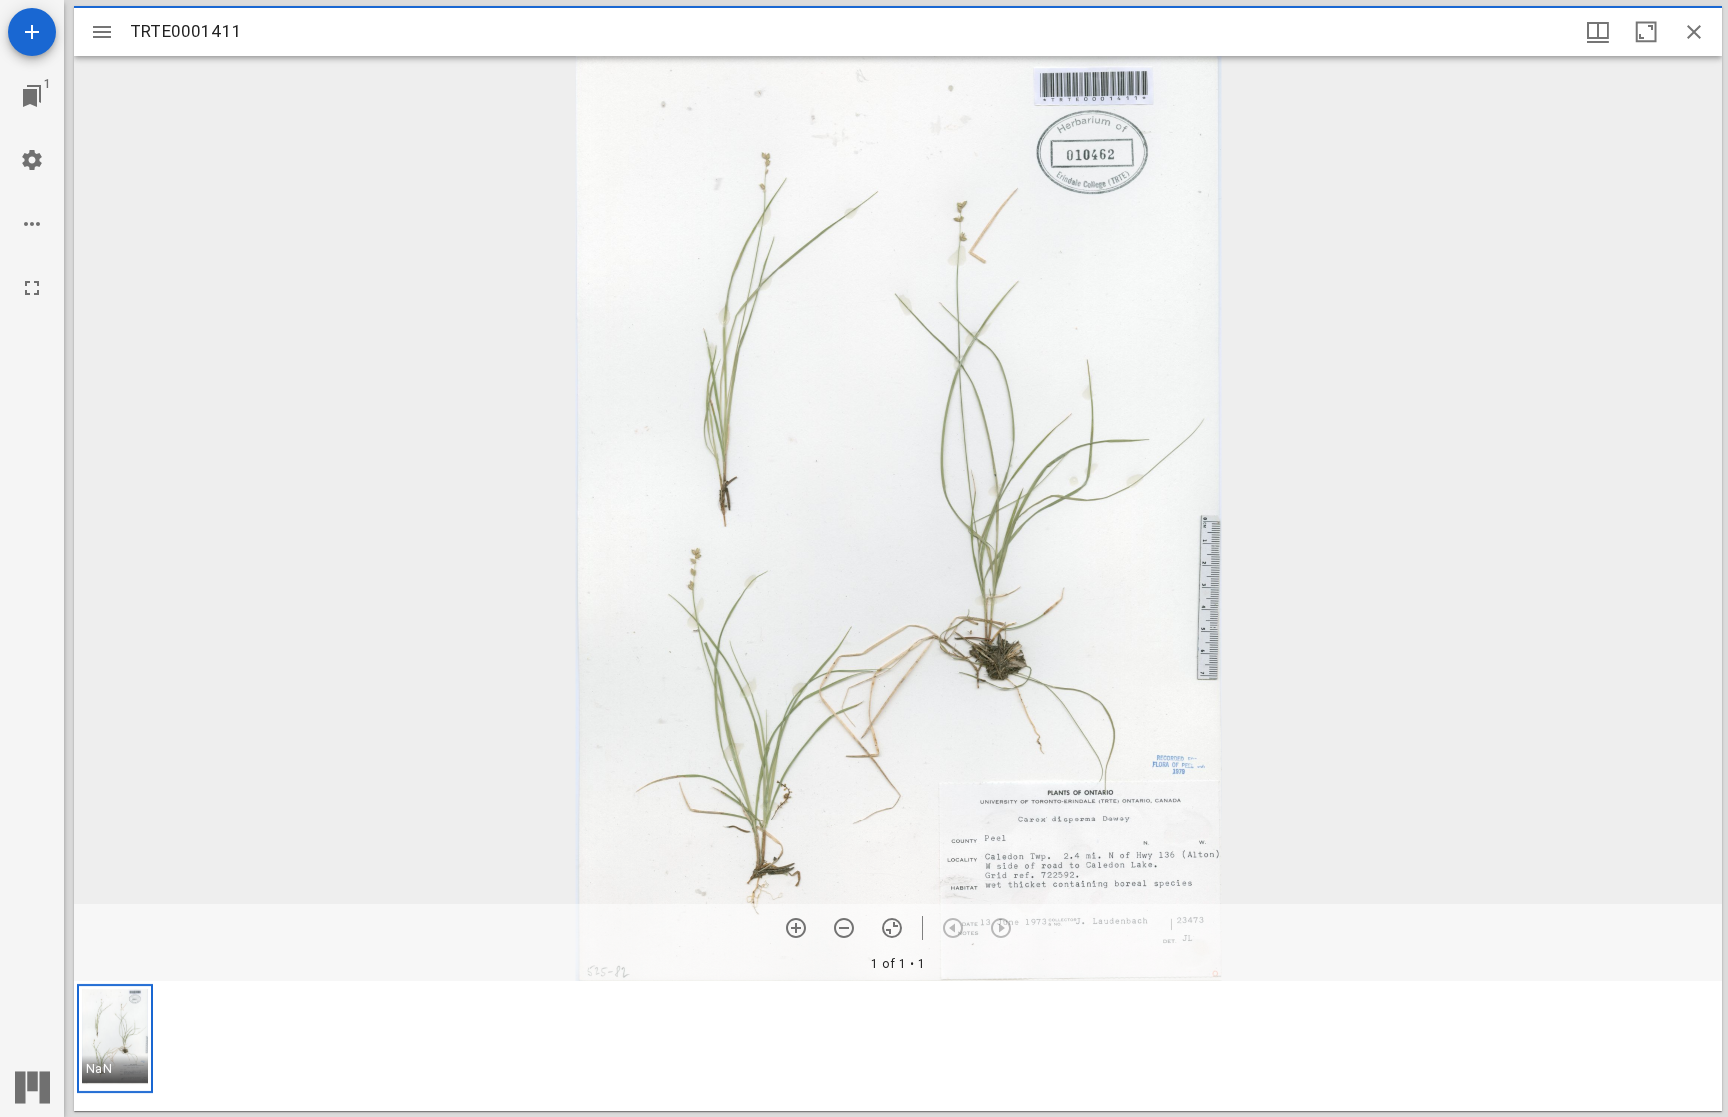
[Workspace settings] (32, 160)
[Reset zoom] (892, 928)
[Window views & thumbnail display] (1598, 32)
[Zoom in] (796, 928)
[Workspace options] (32, 224)
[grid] (898, 1046)
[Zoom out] (844, 928)
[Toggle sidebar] (102, 32)
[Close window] (1694, 32)
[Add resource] (32, 32)
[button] (115, 1038)
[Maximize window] (1646, 32)
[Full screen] (32, 288)
